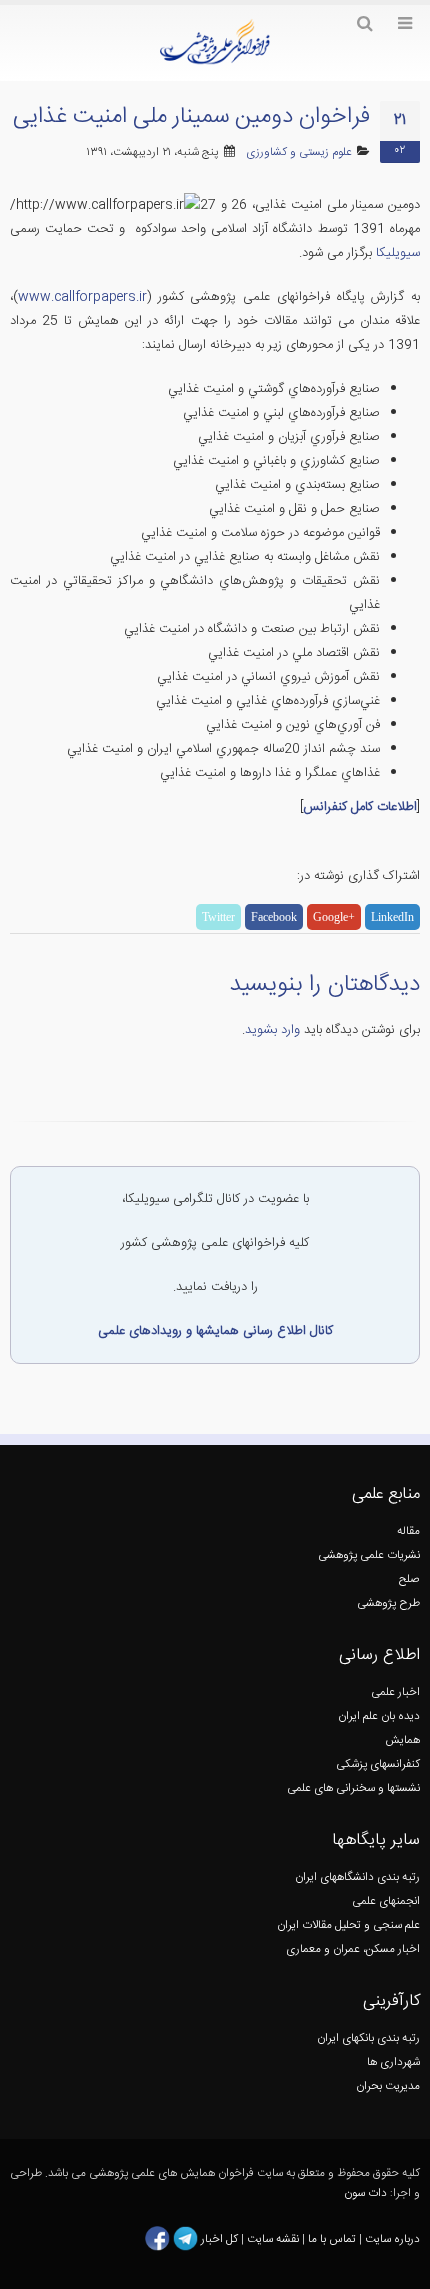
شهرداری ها (393, 2062)
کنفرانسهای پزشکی (378, 1764)
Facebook (274, 917)
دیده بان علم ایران (379, 1716)
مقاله (408, 1531)
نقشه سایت (274, 2238)
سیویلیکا (396, 253)
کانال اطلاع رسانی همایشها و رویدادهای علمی (215, 1331)
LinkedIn (392, 917)
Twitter (218, 917)
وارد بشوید (272, 1030)
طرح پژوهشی (388, 1603)
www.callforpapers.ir (82, 297)
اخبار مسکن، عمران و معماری (353, 1949)
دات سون (365, 2193)
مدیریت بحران (388, 2086)
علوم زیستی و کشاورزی (299, 152)
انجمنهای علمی (386, 1901)
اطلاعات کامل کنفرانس (360, 807)
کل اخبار (219, 2238)
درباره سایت (392, 2238)
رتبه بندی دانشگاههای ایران (357, 1877)
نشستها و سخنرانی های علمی (353, 1788)
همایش (402, 1740)
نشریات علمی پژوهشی (369, 1555)
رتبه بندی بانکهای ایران (368, 2038)
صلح (409, 1579)
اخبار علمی (395, 1692)
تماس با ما (330, 2238)
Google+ (334, 917)
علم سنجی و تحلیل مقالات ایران (348, 1925)
